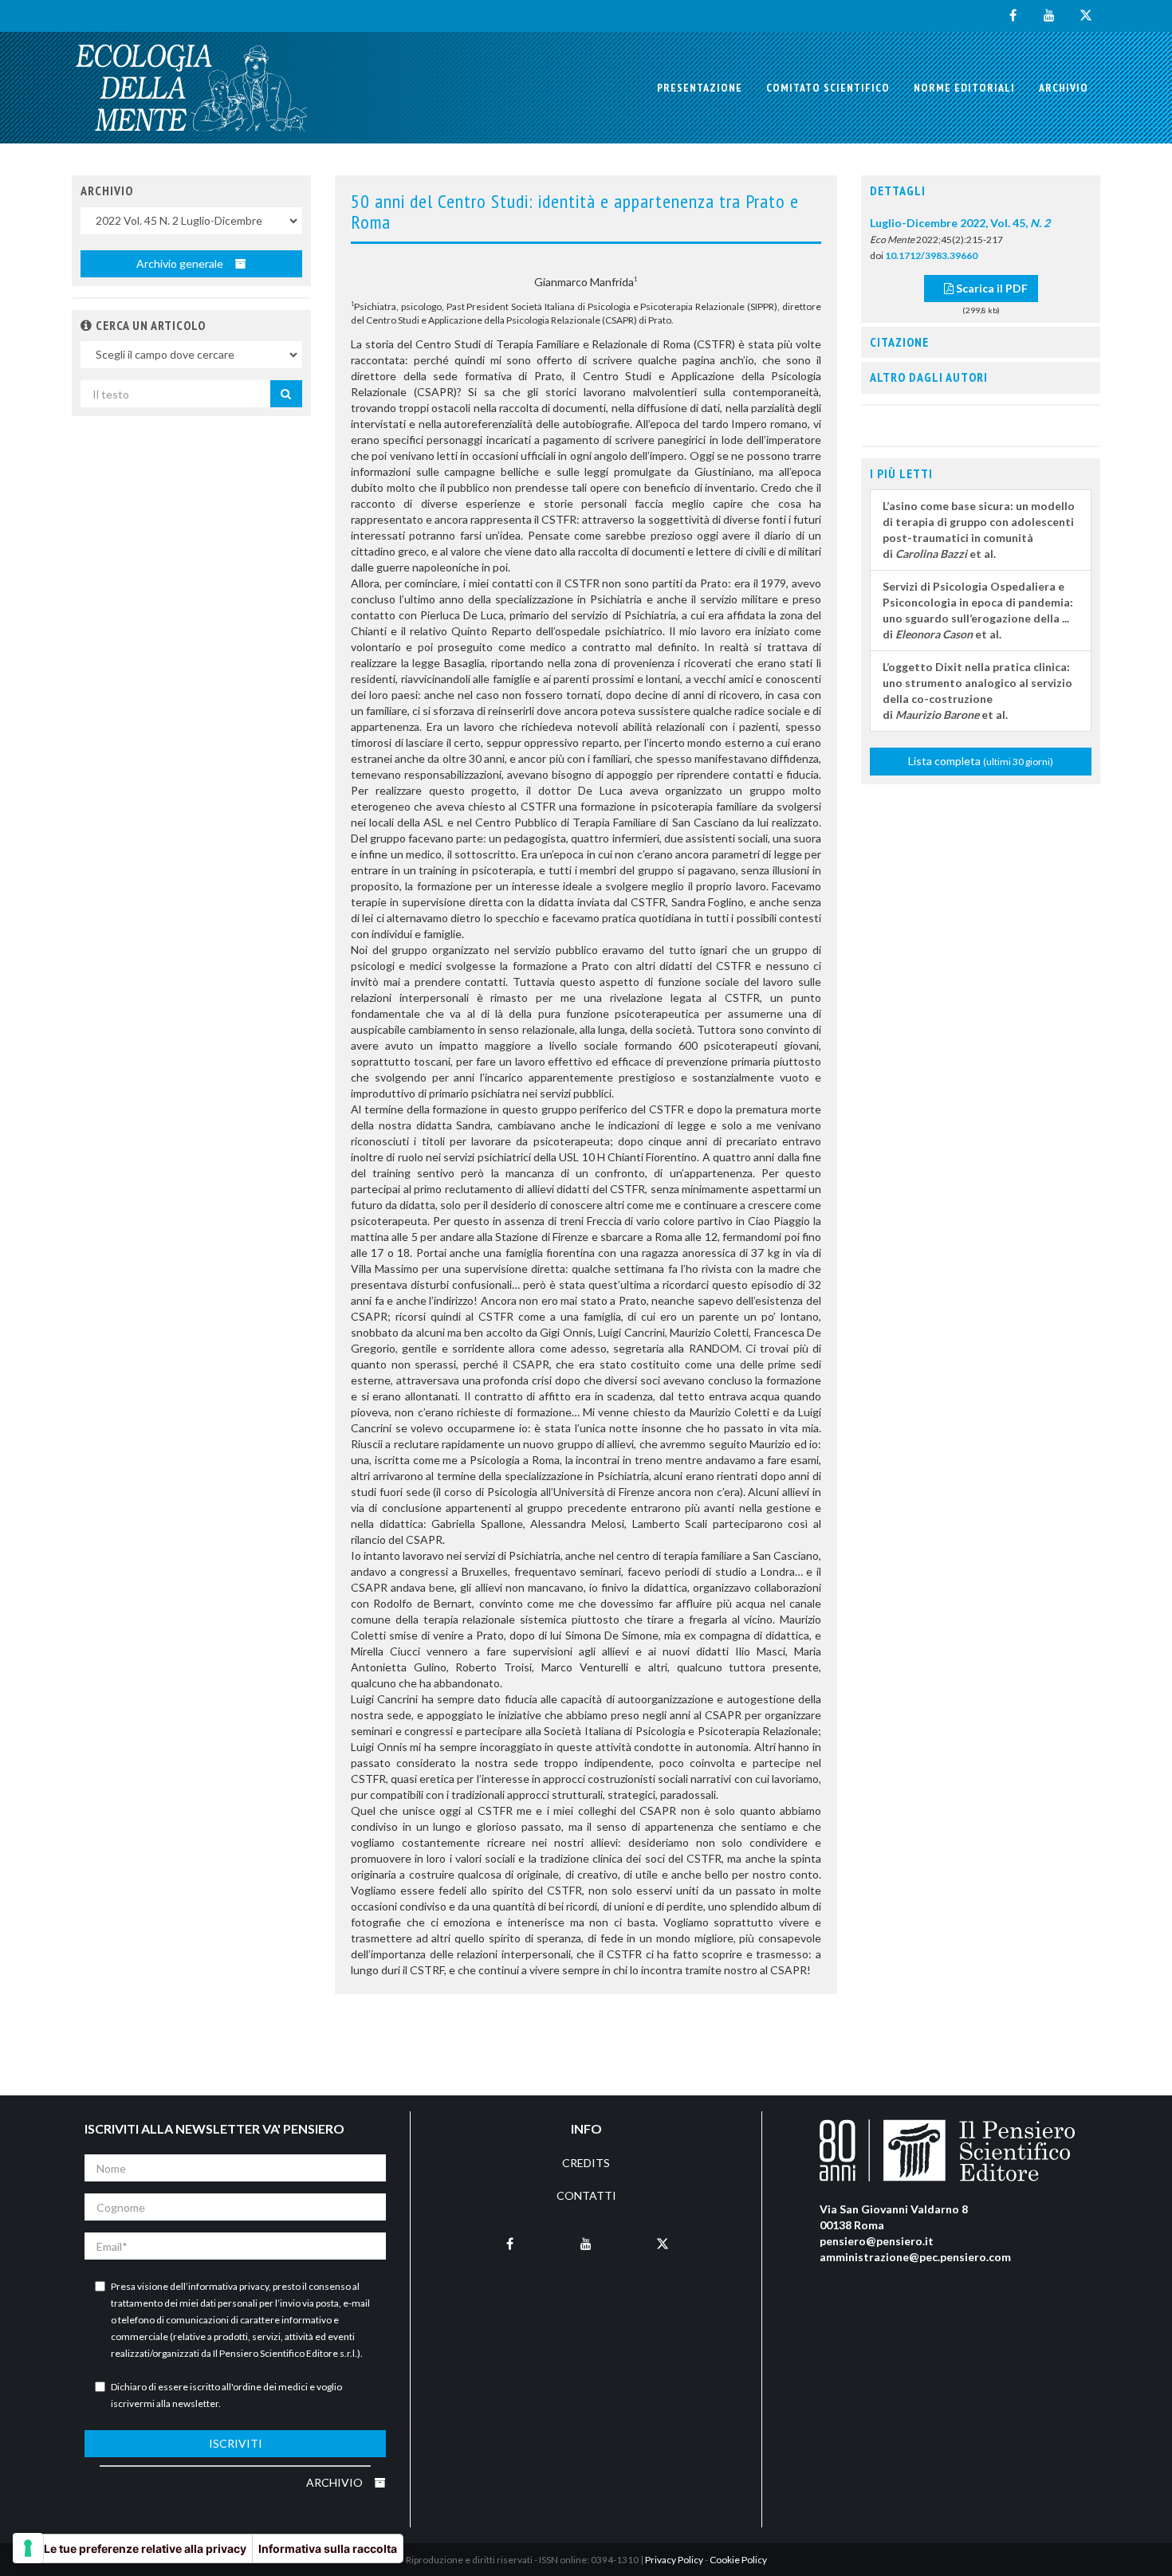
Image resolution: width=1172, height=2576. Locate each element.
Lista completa (981, 761)
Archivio (1064, 88)
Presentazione (700, 88)
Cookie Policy (738, 2560)
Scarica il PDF (991, 288)
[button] (87, 325)
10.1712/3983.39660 (931, 255)
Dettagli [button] (898, 190)
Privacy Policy (674, 2560)
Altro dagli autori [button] (929, 377)
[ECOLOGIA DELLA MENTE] (191, 88)
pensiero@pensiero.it (877, 2241)
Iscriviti (236, 2443)
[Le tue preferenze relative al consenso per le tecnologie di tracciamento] (28, 2548)
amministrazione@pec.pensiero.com (915, 2257)
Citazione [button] (899, 342)
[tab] (981, 191)
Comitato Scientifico (828, 88)
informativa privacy (228, 2286)
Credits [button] (586, 2163)
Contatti (586, 2195)
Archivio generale (181, 263)
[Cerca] (286, 394)
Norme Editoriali (964, 88)
